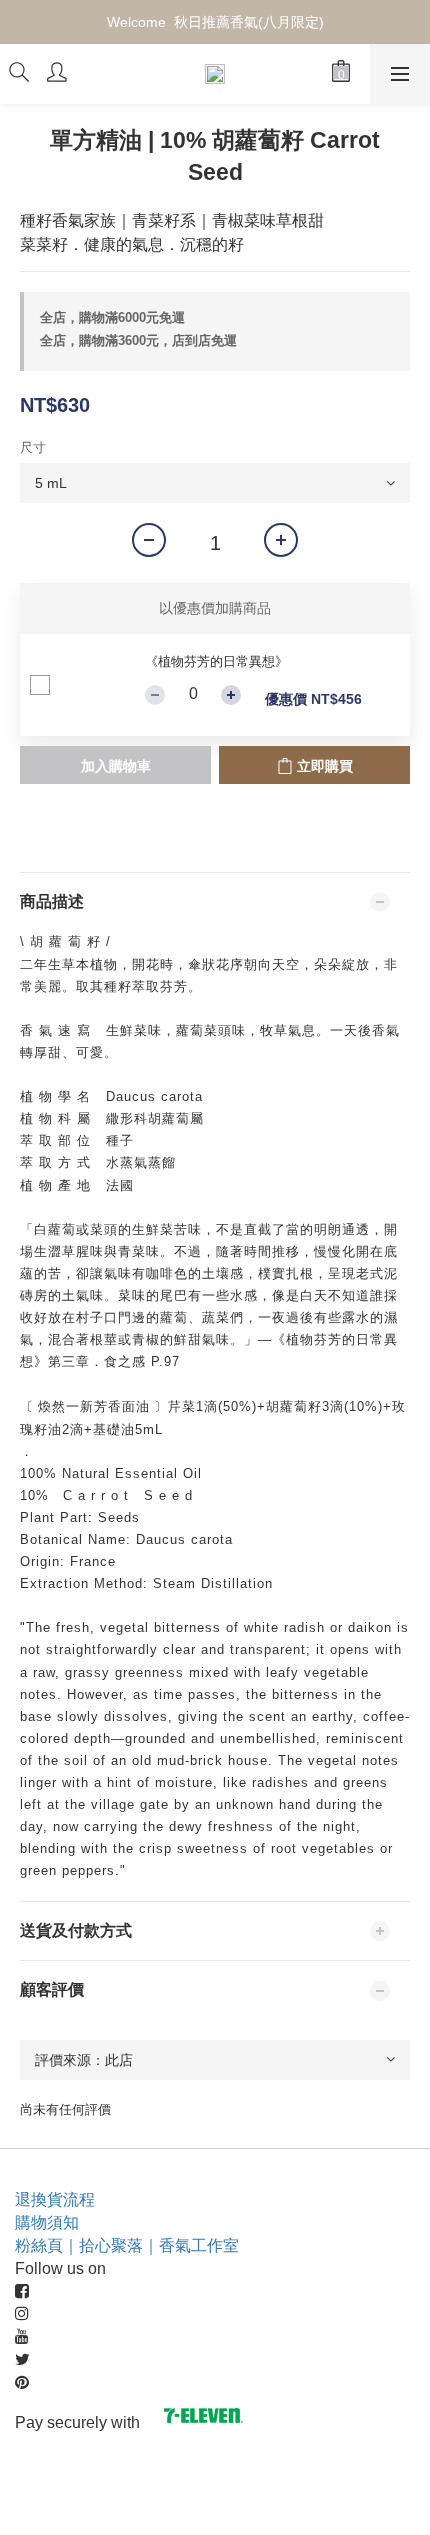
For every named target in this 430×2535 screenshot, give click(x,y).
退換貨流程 (55, 2199)
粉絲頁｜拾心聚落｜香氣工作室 (127, 2245)
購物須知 (47, 2222)
